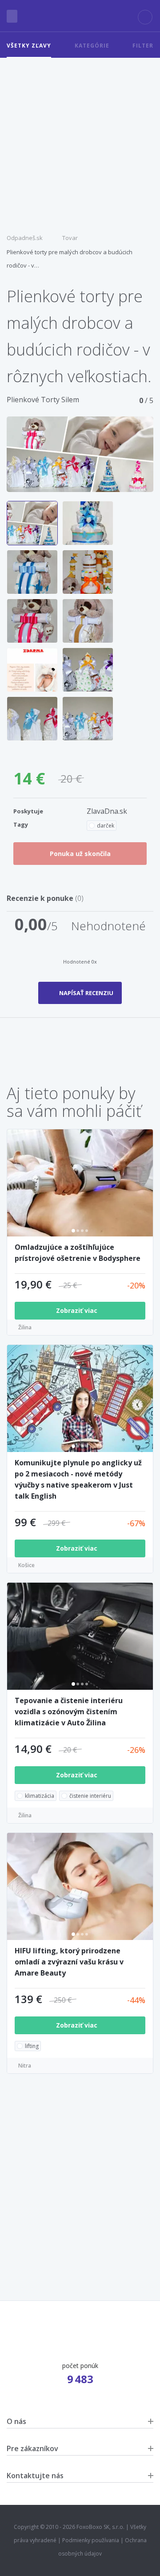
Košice (26, 1565)
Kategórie (92, 46)
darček (106, 826)
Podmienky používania (91, 2540)
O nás (16, 2421)
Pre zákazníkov (32, 2448)
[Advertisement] (80, 142)
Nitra (25, 2066)
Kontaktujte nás (35, 2476)
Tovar (70, 238)
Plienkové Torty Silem (43, 400)
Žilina (25, 1327)
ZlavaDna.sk (107, 811)
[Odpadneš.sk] (80, 16)
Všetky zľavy (29, 46)
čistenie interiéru (90, 1796)
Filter (143, 46)
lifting (32, 2046)
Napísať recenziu (86, 993)
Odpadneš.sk (25, 238)
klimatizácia (40, 1796)
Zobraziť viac (78, 1310)
